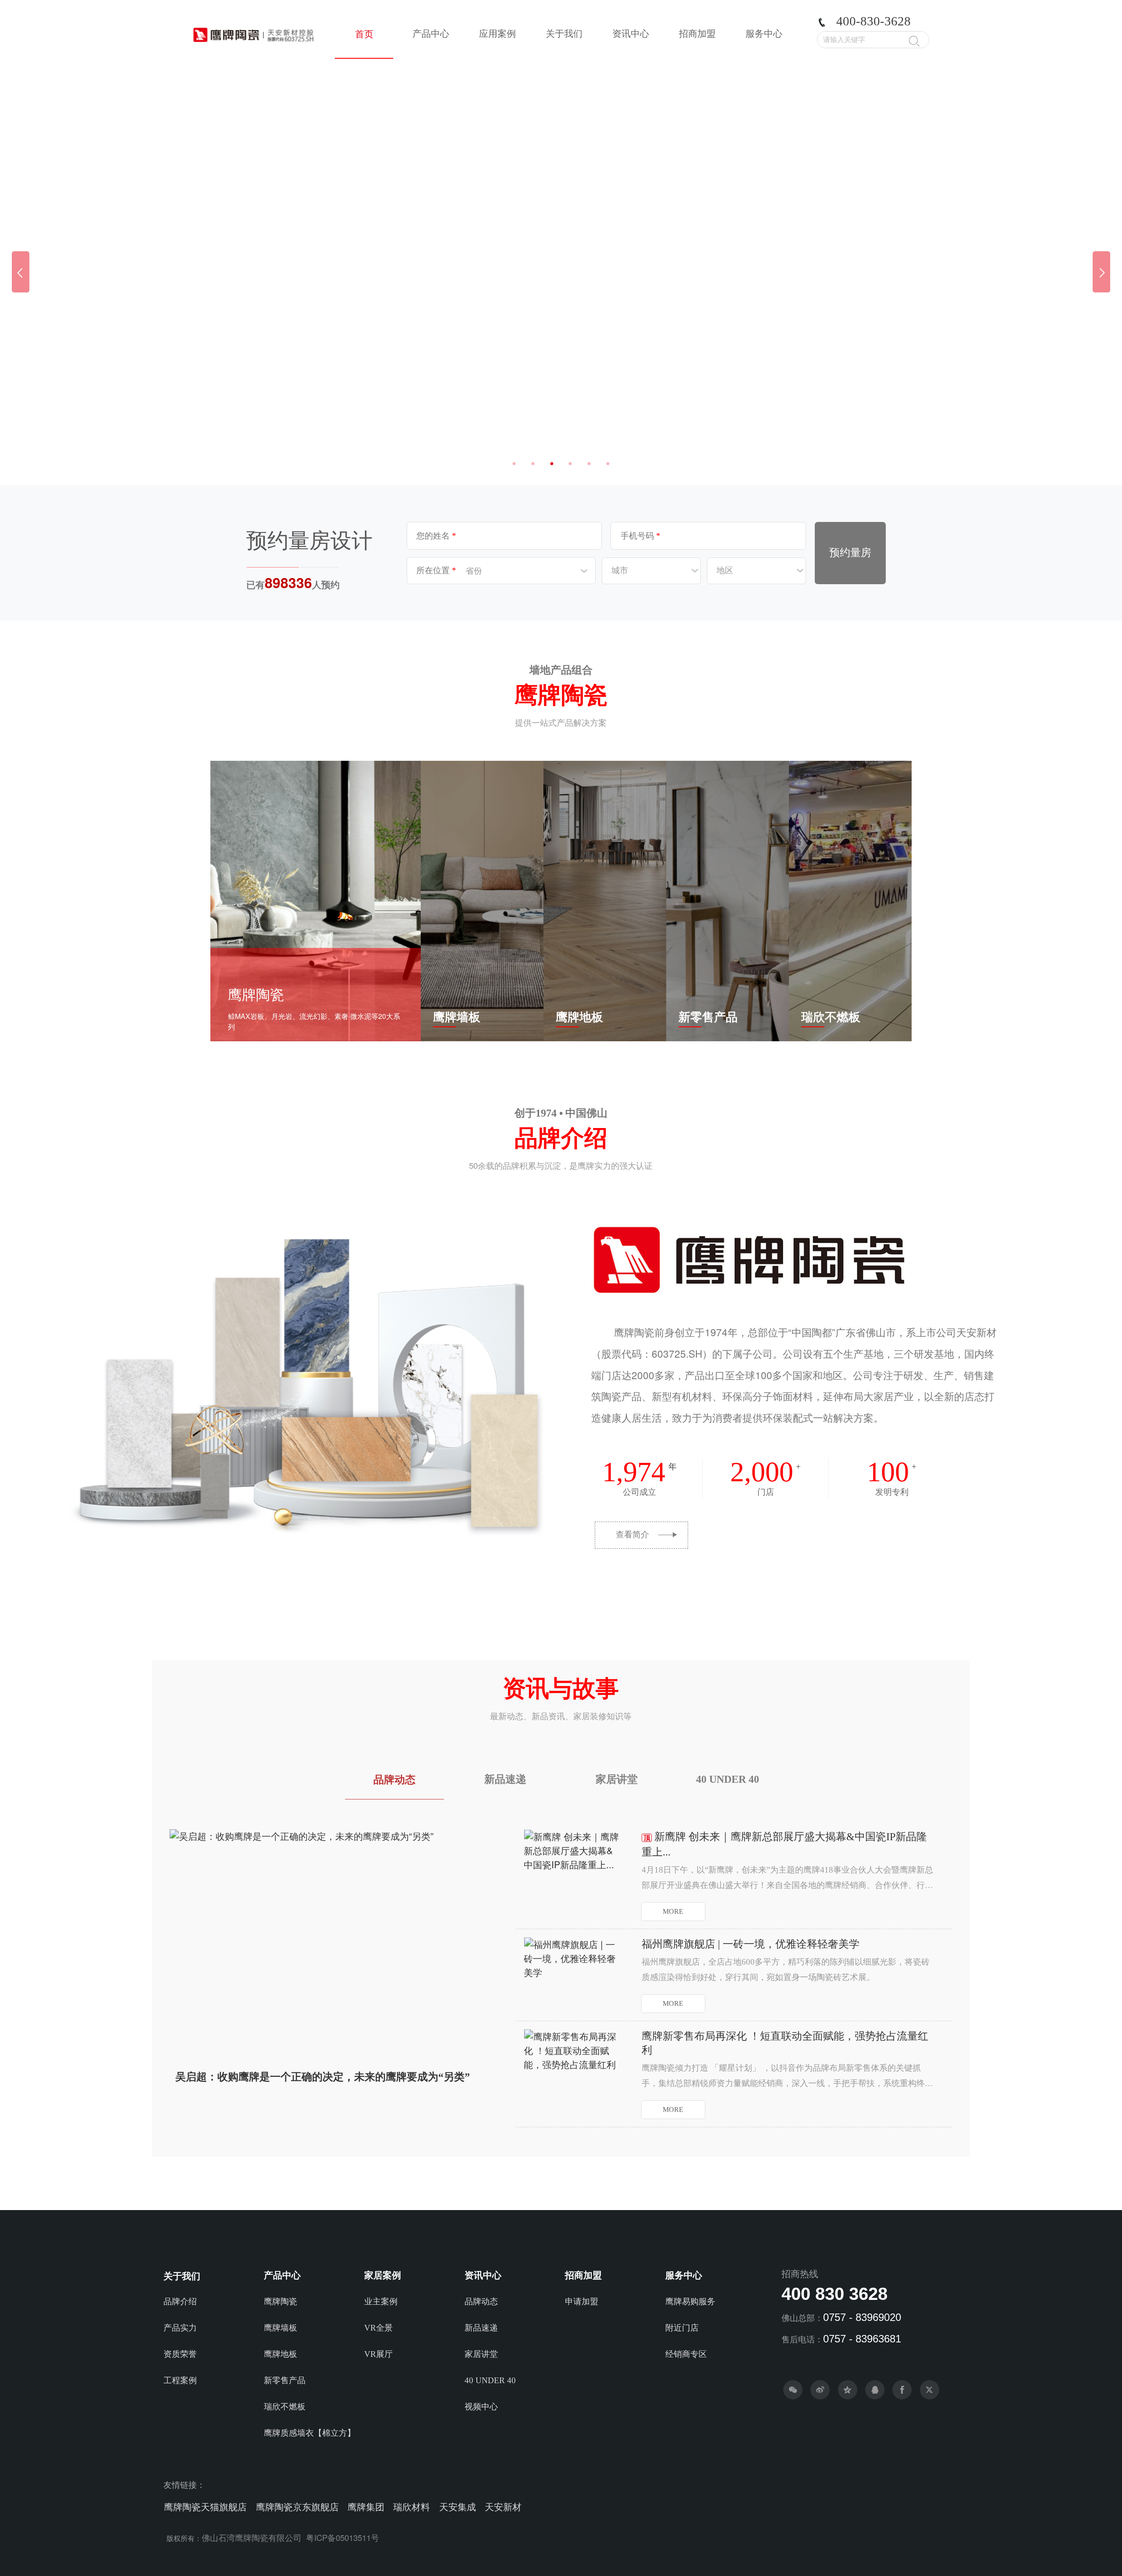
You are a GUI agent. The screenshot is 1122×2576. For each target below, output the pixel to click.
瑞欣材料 (412, 2507)
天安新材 (503, 2507)
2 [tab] (533, 464)
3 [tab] (552, 464)
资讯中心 (631, 34)
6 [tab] (608, 464)
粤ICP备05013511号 (343, 2537)
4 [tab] (570, 464)
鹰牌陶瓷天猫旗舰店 (205, 2507)
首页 (364, 34)
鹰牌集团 (366, 2507)
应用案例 (497, 34)
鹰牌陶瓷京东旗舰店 (297, 2507)
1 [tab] (514, 464)
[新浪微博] (820, 2390)
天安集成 (458, 2507)
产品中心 (431, 34)
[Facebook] (902, 2390)
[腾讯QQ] (875, 2390)
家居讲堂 (617, 1779)
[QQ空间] (848, 2390)
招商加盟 (697, 34)
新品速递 (505, 1779)
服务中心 (764, 34)
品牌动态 (394, 1780)
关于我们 (564, 34)
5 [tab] (589, 464)
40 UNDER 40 (728, 1779)
